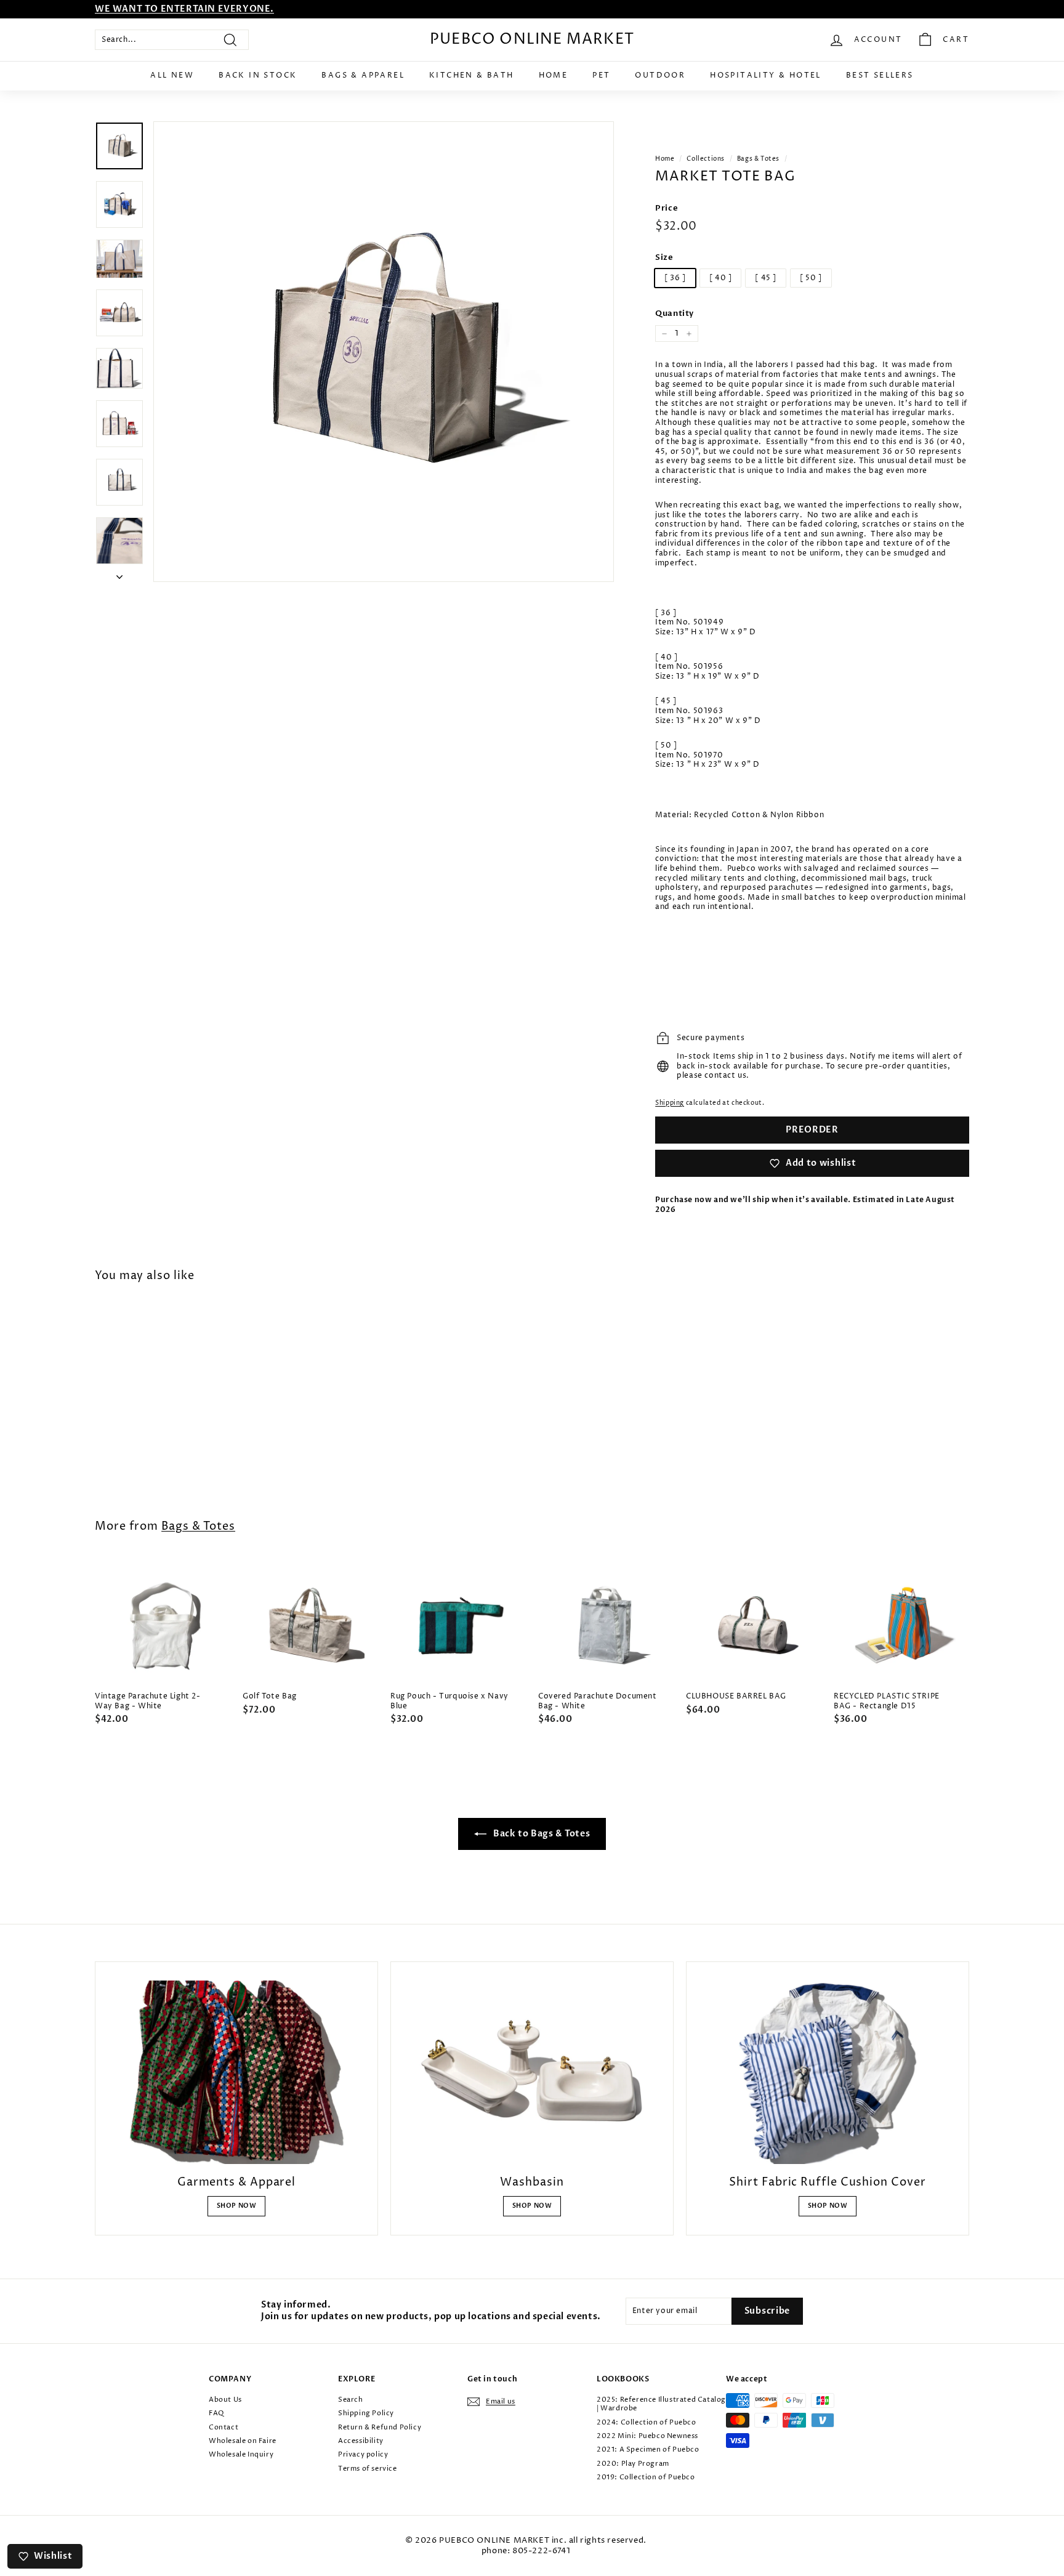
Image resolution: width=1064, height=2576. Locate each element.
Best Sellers (880, 75)
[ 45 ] (766, 278)
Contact (224, 2427)
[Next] (119, 575)
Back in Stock (258, 75)
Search (351, 2400)
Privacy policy (363, 2454)
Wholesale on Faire (243, 2441)
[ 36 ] (675, 278)
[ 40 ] (721, 278)
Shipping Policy (366, 2413)
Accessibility (361, 2441)
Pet (601, 75)
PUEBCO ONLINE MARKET (532, 39)
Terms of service (368, 2469)
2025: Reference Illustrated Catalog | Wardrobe (661, 2404)
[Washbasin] (532, 2072)
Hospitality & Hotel (766, 75)
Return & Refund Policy (380, 2427)
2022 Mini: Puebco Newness (647, 2436)
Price (667, 208)
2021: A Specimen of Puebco (648, 2449)
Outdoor (660, 75)
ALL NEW (172, 75)
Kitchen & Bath (472, 75)
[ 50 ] (811, 278)
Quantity (675, 314)
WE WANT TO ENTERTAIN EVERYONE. (184, 9)
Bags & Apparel (363, 75)
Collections (706, 159)
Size (664, 258)
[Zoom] (384, 352)
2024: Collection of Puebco (647, 2422)
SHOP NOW (237, 2206)
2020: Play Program (633, 2464)
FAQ (216, 2413)
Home (554, 75)
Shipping (670, 1103)
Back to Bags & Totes (541, 1834)
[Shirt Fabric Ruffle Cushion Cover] (828, 2072)
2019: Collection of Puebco (646, 2477)
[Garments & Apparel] (236, 2072)
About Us (225, 2400)
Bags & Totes (758, 159)
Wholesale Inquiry (241, 2454)
